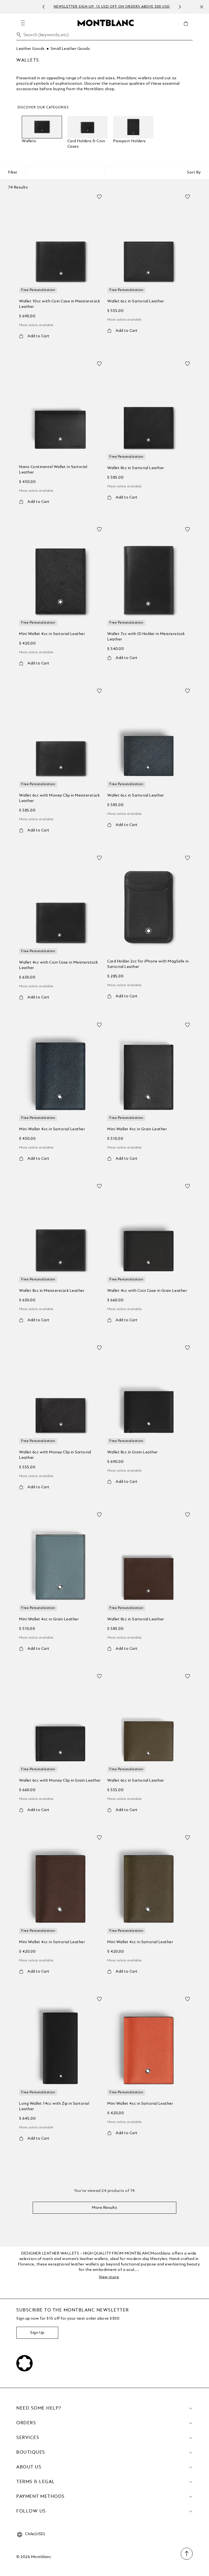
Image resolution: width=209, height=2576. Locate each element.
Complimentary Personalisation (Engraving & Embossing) (120, 7)
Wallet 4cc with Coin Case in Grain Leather (147, 1291)
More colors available (36, 325)
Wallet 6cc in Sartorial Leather (136, 301)
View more (109, 2277)
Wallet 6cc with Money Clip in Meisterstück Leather (59, 798)
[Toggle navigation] (23, 23)
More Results (104, 2208)
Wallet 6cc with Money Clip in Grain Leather (60, 1781)
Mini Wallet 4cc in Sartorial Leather (52, 634)
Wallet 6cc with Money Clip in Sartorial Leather (55, 1455)
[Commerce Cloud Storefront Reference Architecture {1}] (106, 23)
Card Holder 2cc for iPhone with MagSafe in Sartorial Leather (148, 964)
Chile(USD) (35, 2534)
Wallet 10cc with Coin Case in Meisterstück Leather (59, 304)
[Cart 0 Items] (188, 28)
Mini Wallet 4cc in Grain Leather (137, 1129)
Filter (13, 172)
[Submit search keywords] (19, 35)
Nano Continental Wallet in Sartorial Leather (53, 470)
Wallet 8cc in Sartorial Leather (136, 468)
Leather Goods (30, 49)
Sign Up (37, 2333)
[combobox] (104, 36)
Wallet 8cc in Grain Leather (133, 1452)
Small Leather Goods (70, 49)
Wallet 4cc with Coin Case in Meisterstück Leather (59, 965)
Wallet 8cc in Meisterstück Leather (52, 1291)
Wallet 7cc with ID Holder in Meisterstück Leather (146, 637)
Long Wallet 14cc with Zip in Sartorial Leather (54, 2106)
